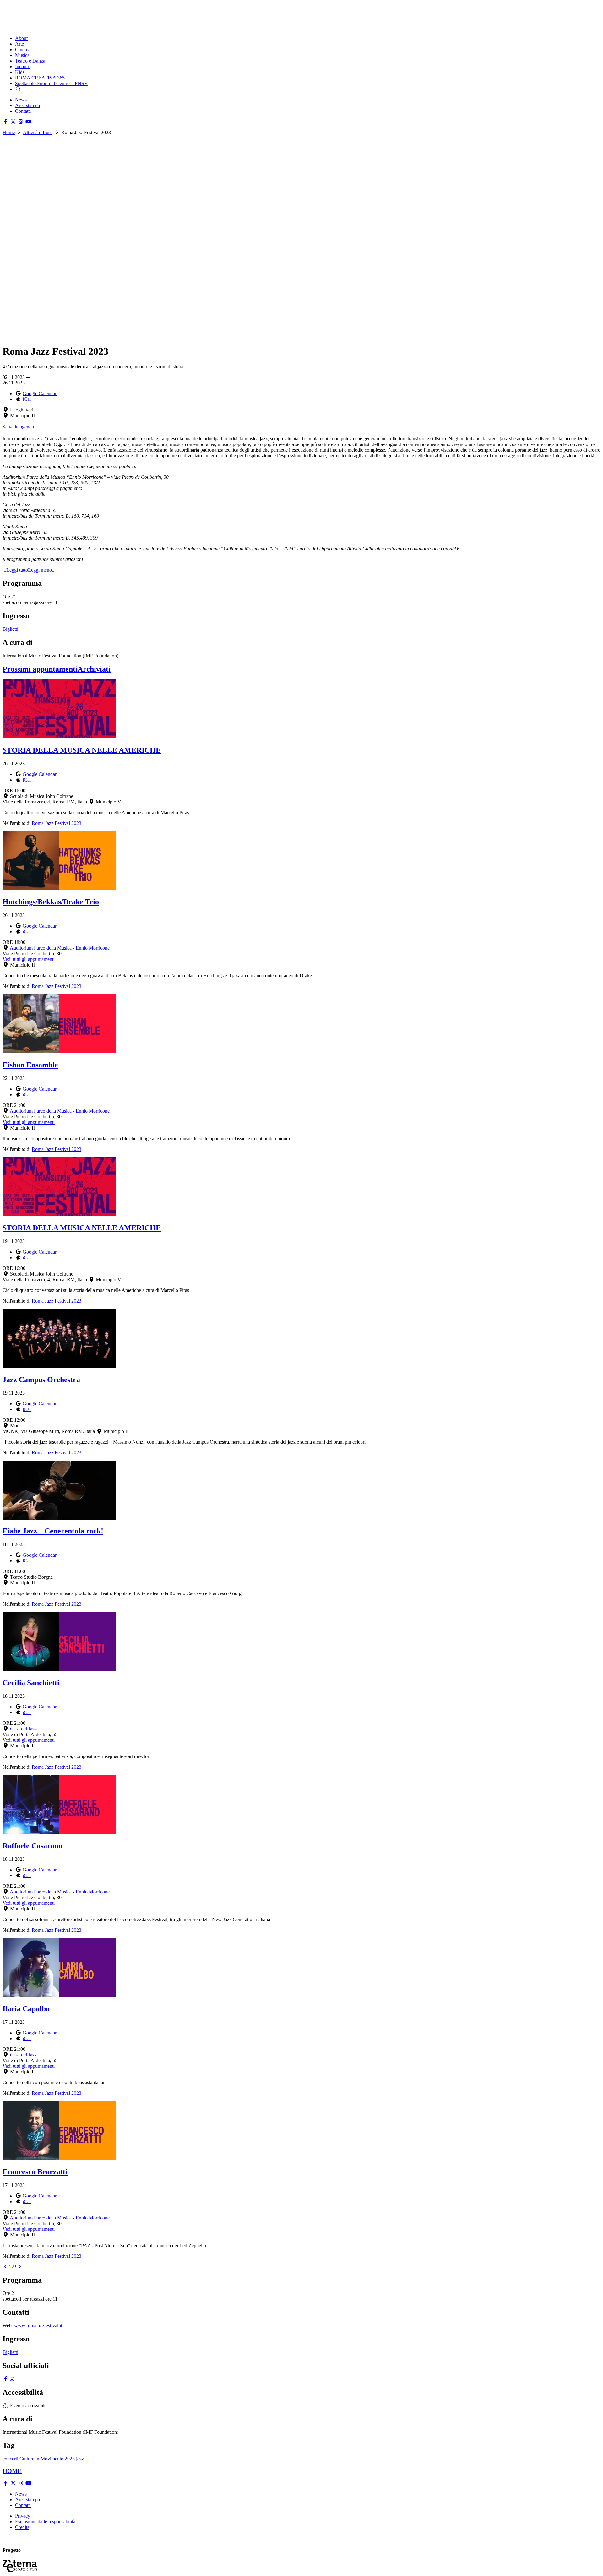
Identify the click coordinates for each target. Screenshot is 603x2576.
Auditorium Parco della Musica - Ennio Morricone (60, 948)
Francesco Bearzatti (35, 2172)
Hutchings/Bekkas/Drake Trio (51, 902)
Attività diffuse (38, 132)
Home (9, 132)
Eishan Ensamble (30, 1065)
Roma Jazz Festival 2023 (57, 823)
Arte (19, 44)
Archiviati (94, 669)
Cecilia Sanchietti (31, 1683)
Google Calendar (40, 393)
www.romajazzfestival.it (38, 2325)
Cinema (23, 49)
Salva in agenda (18, 427)
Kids (20, 72)
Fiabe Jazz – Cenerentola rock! (53, 1531)
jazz (80, 2459)
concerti (10, 2459)
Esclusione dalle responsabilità (45, 2522)
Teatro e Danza (30, 61)
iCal (27, 399)
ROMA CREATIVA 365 (40, 78)
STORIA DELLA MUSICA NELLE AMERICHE (82, 750)
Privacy (23, 2516)
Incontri (23, 66)
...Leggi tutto (15, 570)
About (21, 38)
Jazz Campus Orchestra (41, 1380)
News (21, 100)
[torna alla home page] (28, 13)
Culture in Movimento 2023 (47, 2459)
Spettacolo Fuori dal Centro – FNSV (52, 83)
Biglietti (10, 629)
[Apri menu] (6, 27)
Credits (22, 2527)
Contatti (23, 111)
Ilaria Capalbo (26, 2009)
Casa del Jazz (23, 1729)
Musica (22, 55)
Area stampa (27, 105)
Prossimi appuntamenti (40, 669)
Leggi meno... (42, 570)
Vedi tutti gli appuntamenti (29, 959)
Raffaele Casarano (32, 1846)
